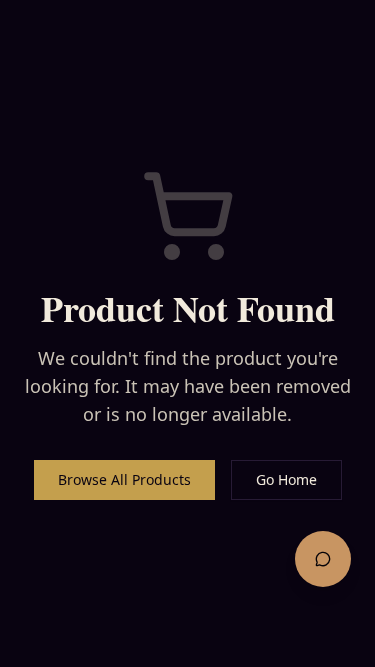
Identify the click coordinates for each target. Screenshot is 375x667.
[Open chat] (323, 559)
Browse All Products (124, 479)
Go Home (286, 479)
